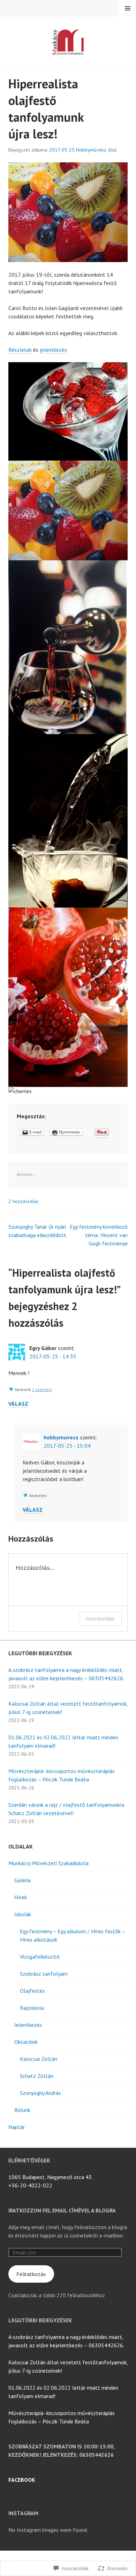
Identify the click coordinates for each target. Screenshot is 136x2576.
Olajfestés (32, 1991)
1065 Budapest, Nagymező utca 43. (51, 2177)
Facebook (22, 2480)
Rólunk (22, 2110)
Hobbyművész (91, 150)
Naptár (17, 2127)
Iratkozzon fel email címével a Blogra (62, 2210)
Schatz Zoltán (37, 2076)
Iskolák (23, 1914)
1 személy (42, 1389)
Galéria (22, 1880)
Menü (128, 8)
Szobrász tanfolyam (44, 1974)
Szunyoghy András (40, 2093)
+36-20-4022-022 (30, 2185)
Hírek (21, 1897)
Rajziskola (32, 2008)
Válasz (18, 1404)
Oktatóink (26, 2042)
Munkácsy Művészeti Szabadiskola (48, 1863)
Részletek (20, 350)
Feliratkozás (31, 2274)
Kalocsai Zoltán (39, 2059)
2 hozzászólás (23, 1201)
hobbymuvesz (61, 1437)
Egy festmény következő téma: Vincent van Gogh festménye (99, 1235)
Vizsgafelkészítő (40, 1957)
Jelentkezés (28, 2025)
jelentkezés (53, 350)
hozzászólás (100, 1619)
